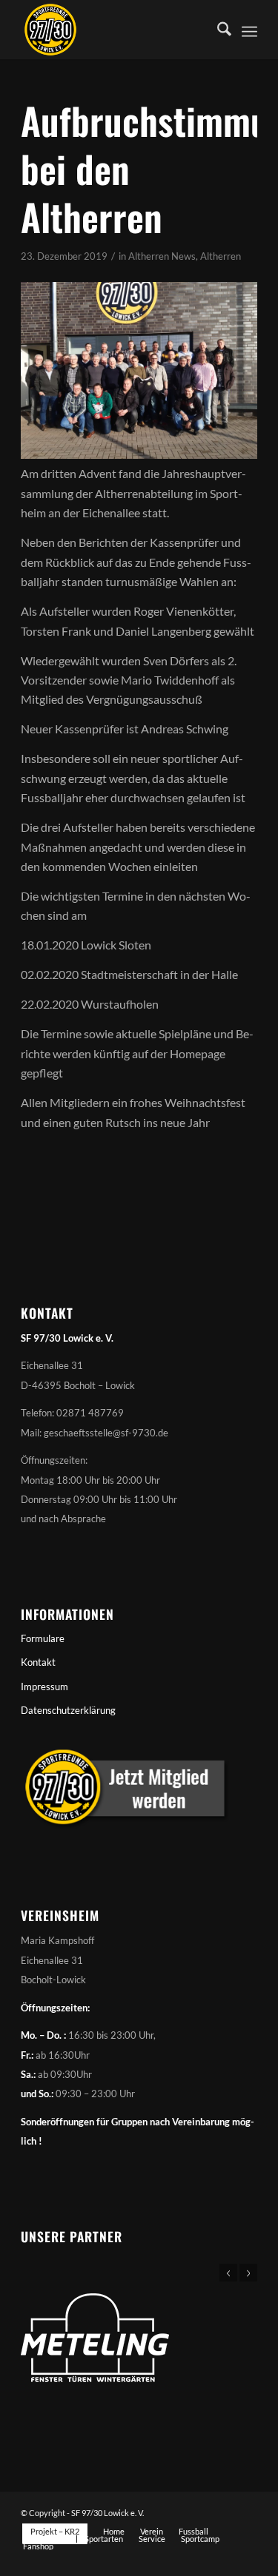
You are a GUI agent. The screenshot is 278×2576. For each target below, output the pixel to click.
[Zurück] (228, 2273)
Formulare (43, 1638)
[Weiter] (248, 2273)
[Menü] (249, 30)
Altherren (221, 256)
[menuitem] (217, 30)
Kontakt (38, 1662)
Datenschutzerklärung (68, 1710)
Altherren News (162, 256)
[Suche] (217, 30)
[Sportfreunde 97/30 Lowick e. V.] (115, 30)
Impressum (44, 1686)
